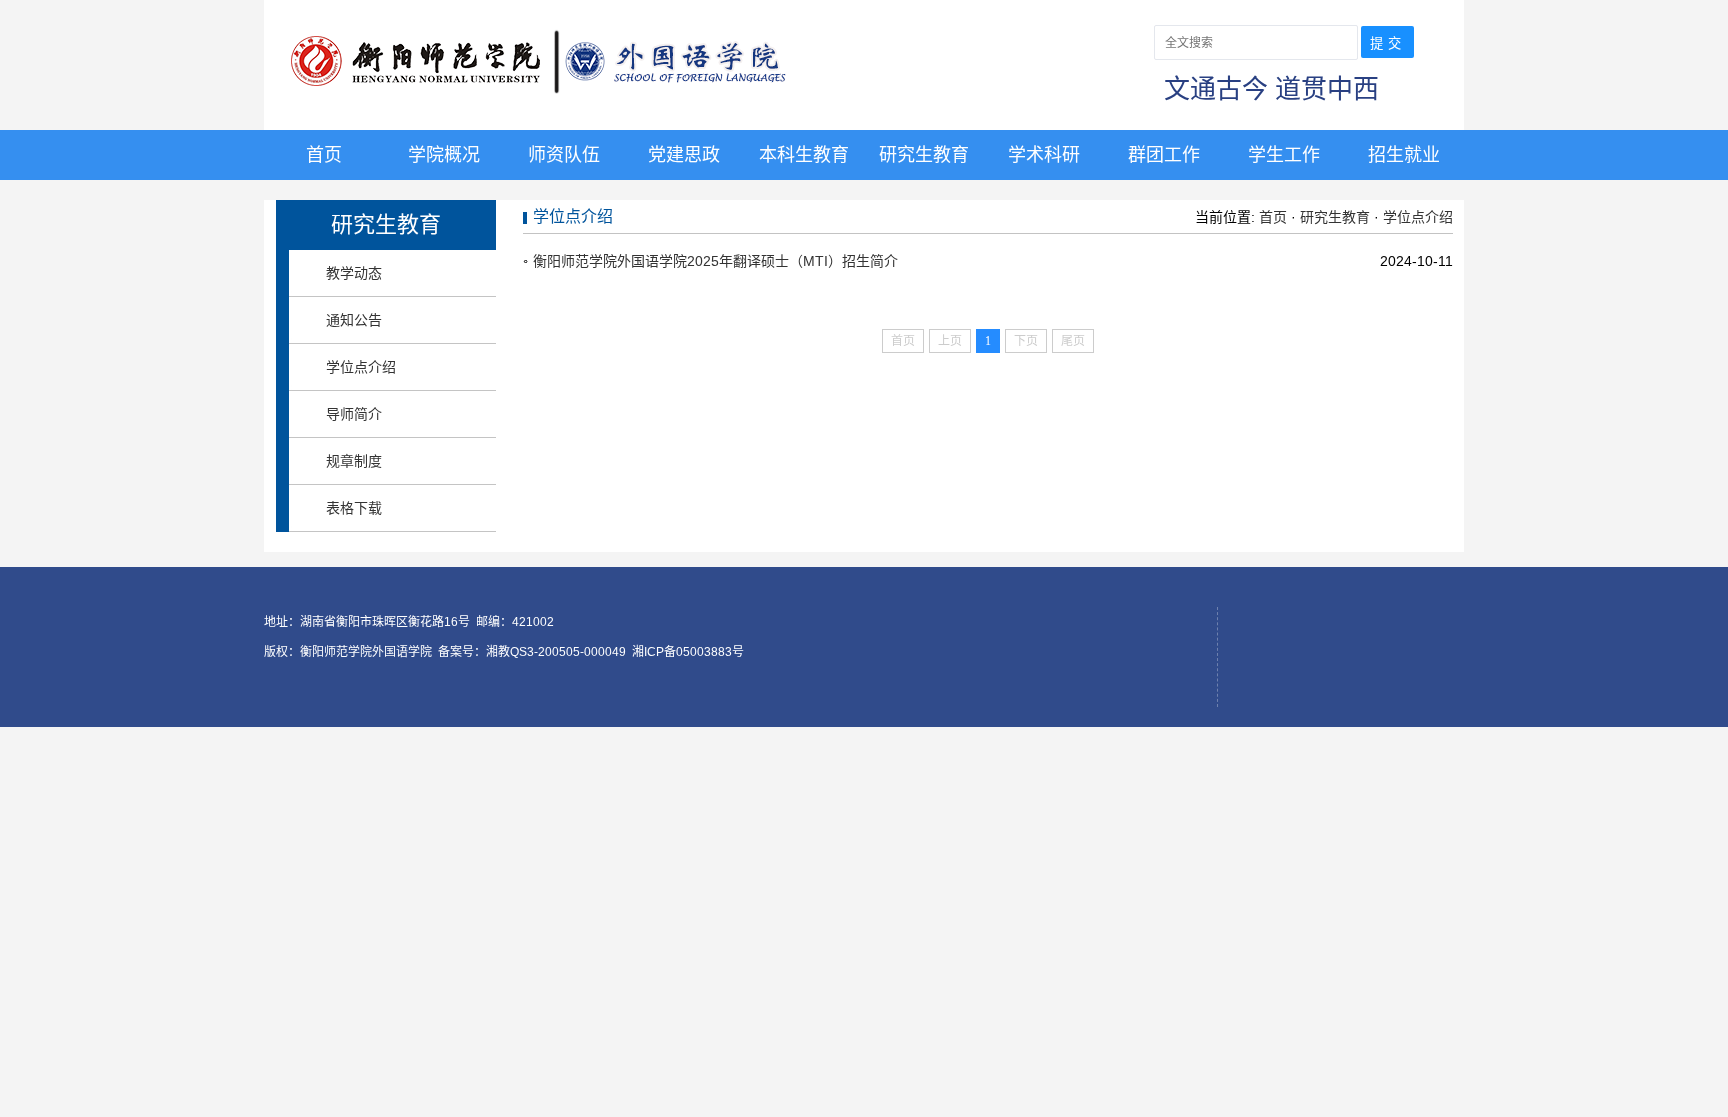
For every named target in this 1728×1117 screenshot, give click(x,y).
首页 (324, 155)
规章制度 (354, 461)
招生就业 (1404, 155)
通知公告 (354, 320)
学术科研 (1044, 155)
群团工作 (1164, 155)
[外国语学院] (582, 99)
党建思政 (684, 155)
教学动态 (354, 273)
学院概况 (444, 155)
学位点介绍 (361, 367)
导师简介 (354, 414)
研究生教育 (924, 155)
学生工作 (1284, 155)
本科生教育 (804, 155)
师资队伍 (564, 155)
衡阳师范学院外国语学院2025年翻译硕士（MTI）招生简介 (715, 261)
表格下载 (354, 508)
